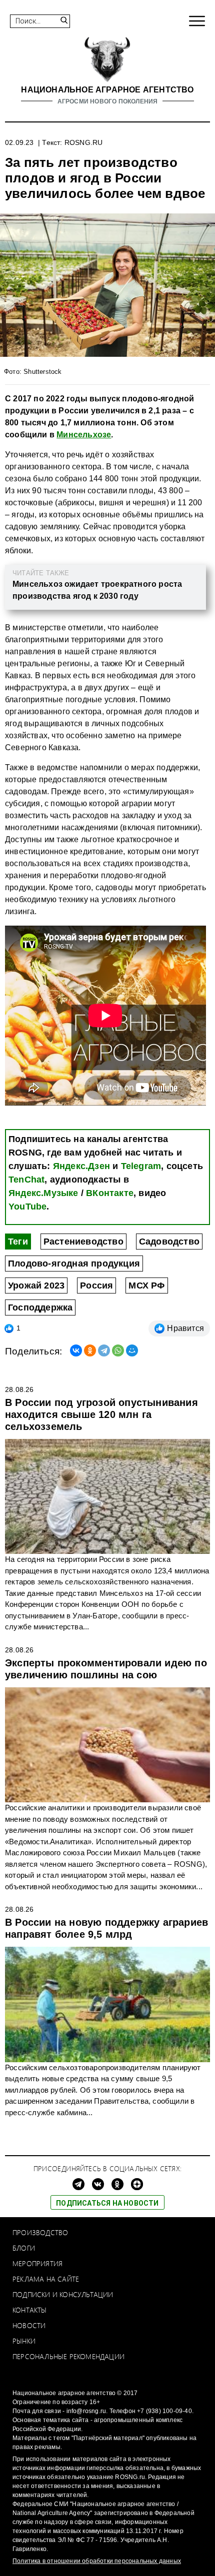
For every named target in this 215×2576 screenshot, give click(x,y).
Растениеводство (83, 1242)
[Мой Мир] (132, 1350)
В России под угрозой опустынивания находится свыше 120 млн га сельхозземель (101, 1414)
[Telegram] (104, 1350)
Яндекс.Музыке (43, 1193)
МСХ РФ (146, 1286)
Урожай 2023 (36, 1286)
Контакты (30, 2310)
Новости (29, 2325)
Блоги (24, 2248)
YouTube (27, 1207)
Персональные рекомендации (68, 2356)
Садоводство (169, 1242)
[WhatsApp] (118, 1350)
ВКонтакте (110, 1193)
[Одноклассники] (90, 1350)
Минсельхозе (84, 435)
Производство (40, 2232)
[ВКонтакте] (76, 1350)
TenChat (26, 1180)
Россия (96, 1286)
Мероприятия (37, 2263)
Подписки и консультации (63, 2294)
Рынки (24, 2341)
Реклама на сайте (46, 2279)
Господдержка (40, 1307)
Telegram (141, 1166)
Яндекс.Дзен (81, 1166)
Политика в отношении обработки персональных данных (97, 2561)
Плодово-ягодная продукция (74, 1264)
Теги (18, 1242)
